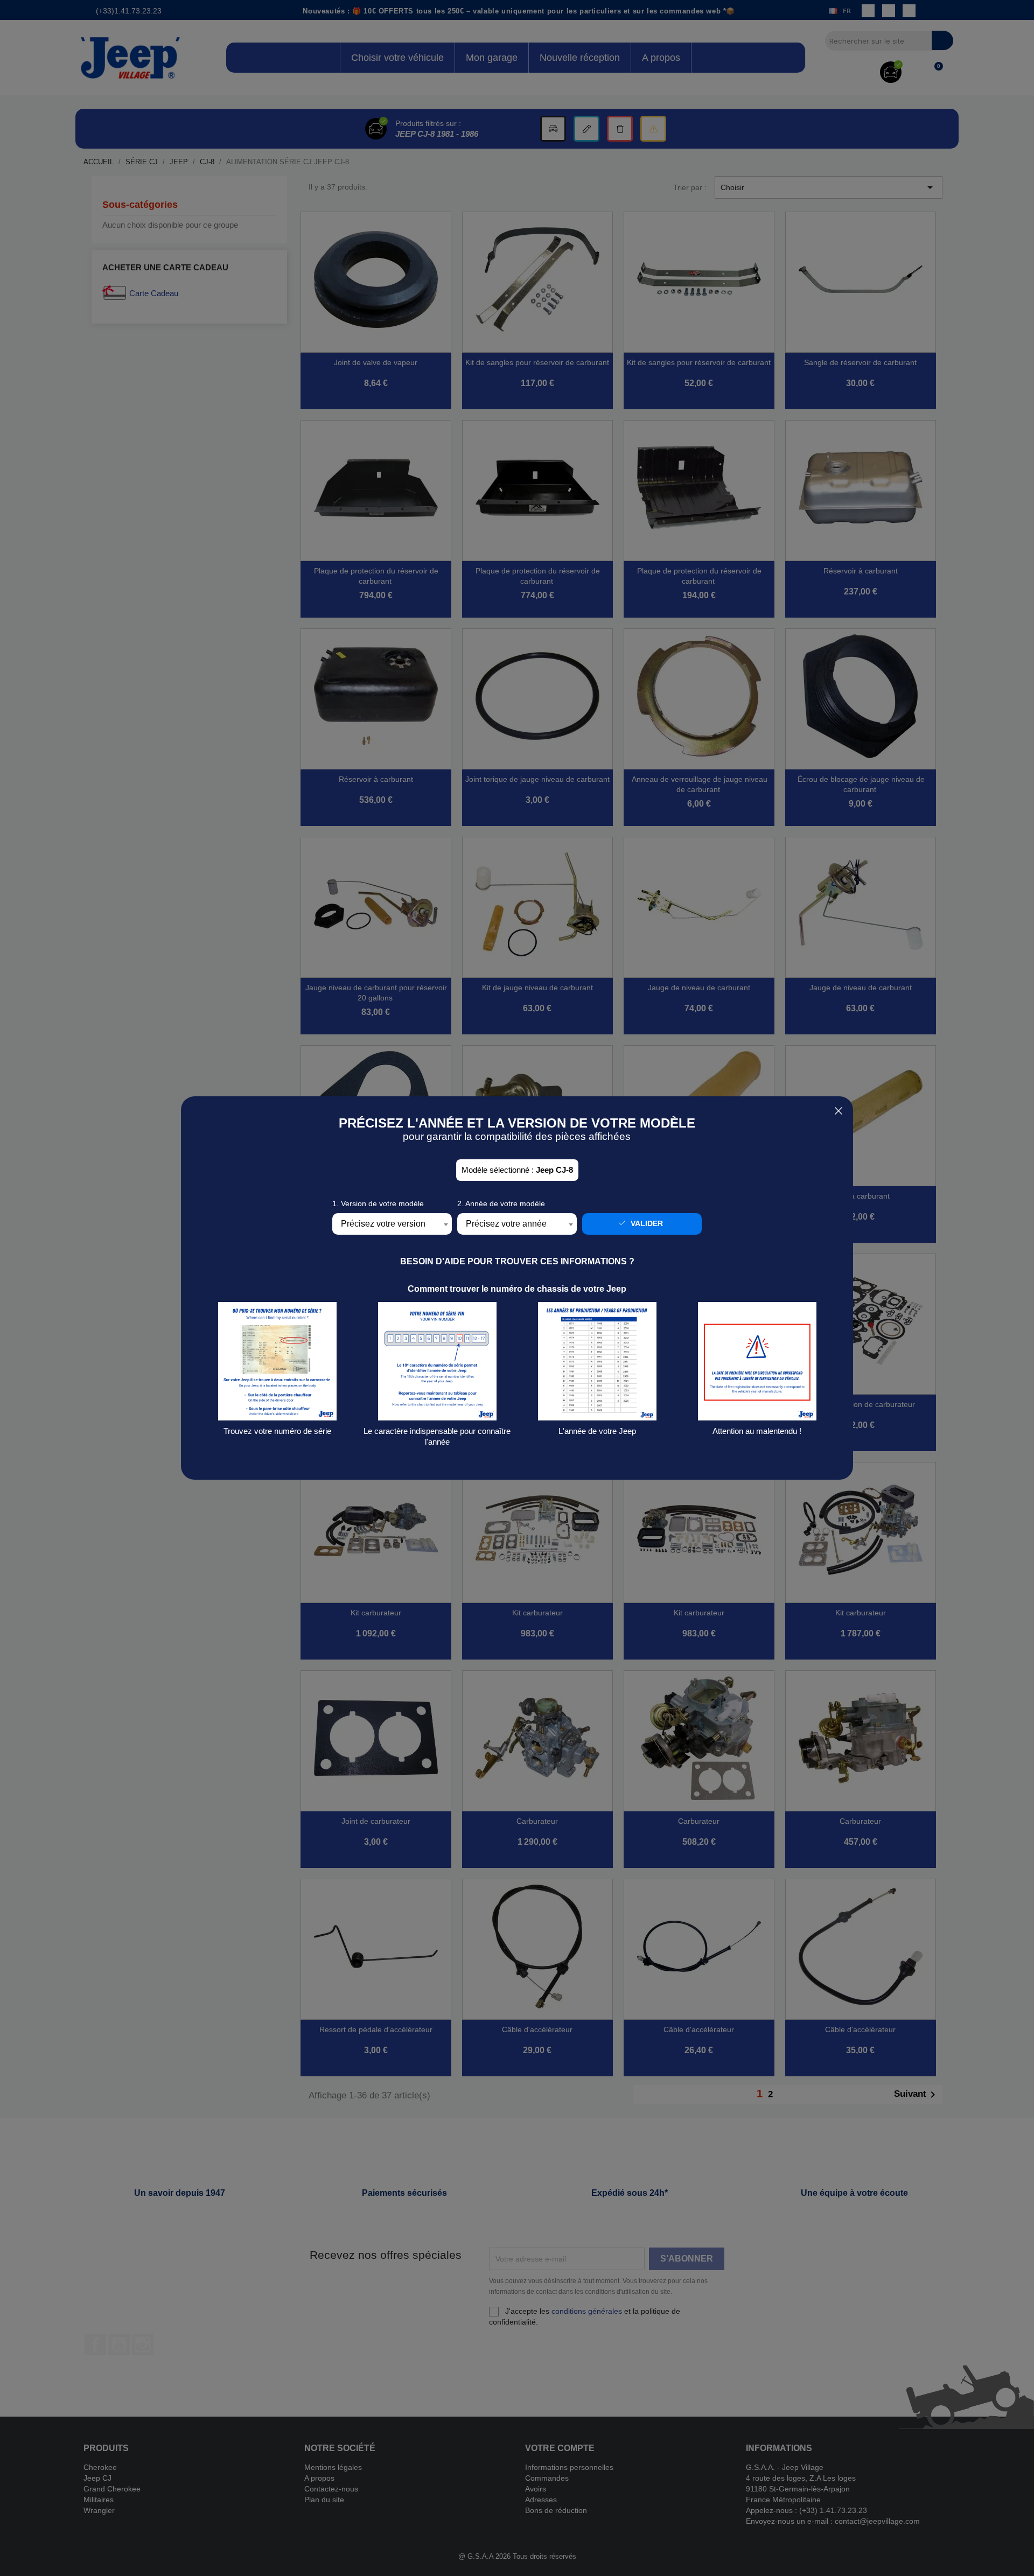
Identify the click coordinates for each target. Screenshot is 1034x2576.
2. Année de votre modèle (501, 1203)
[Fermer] (839, 1111)
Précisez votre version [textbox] (383, 1224)
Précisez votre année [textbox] (506, 1224)
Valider (646, 1223)
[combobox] (392, 1224)
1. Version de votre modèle (378, 1203)
